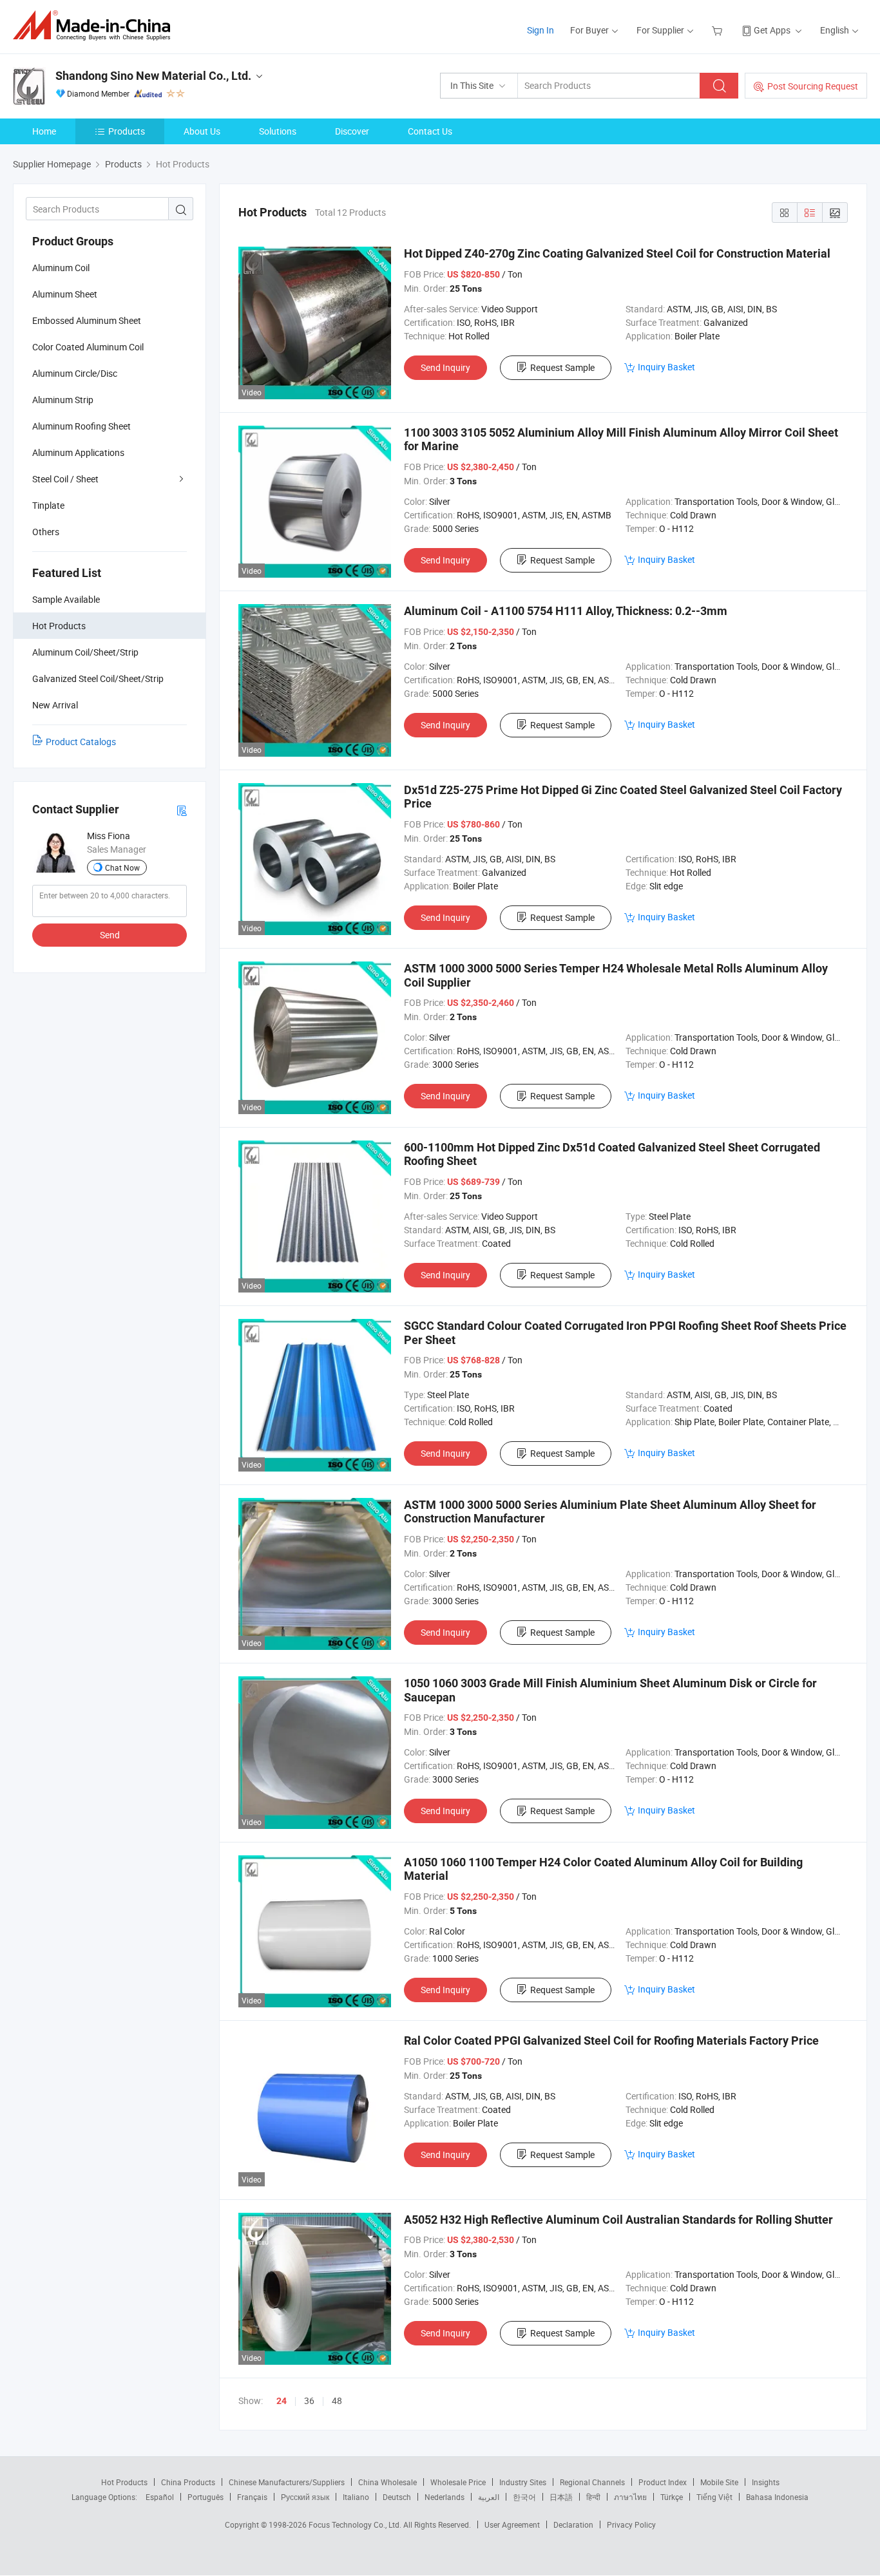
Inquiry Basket (666, 367)
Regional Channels (592, 2482)
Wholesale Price (458, 2482)
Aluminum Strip (63, 400)
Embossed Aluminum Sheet (87, 320)
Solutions (278, 131)
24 (282, 2401)
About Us (202, 131)
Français (252, 2497)
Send (110, 935)
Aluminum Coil (61, 268)
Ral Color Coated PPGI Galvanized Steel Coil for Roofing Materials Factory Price (611, 2041)
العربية (489, 2497)
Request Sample (562, 367)
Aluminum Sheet (65, 294)
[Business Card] (182, 810)
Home (44, 131)
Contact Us (430, 131)
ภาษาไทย (630, 2497)
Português (206, 2497)
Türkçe (672, 2497)
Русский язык (305, 2497)
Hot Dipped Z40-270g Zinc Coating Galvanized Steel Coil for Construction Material (617, 253)
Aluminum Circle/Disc (75, 373)
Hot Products (124, 2482)
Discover (352, 131)
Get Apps (772, 30)
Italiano (356, 2497)
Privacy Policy (631, 2524)
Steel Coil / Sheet (65, 479)
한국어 (524, 2497)
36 (309, 2401)
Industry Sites (523, 2482)
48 (337, 2401)
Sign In (540, 30)
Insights (766, 2482)
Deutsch (397, 2497)
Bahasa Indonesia (777, 2497)
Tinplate (48, 505)
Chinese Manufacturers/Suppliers (287, 2482)
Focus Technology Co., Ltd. (356, 2524)
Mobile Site (719, 2482)
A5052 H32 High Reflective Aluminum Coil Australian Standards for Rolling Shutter (618, 2220)
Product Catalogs (81, 742)
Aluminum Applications (78, 452)
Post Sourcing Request (813, 86)
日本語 (561, 2497)
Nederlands (445, 2497)
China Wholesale (387, 2482)
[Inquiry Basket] (719, 30)
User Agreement (512, 2524)
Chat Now (122, 867)
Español (160, 2497)
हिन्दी (593, 2497)
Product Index (663, 2482)
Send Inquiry (445, 367)
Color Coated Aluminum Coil (88, 347)
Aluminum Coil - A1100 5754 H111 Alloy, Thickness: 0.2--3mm (566, 611)
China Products (188, 2482)
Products (127, 131)
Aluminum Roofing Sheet (81, 426)
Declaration (573, 2524)
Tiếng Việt (714, 2497)
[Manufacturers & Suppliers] (96, 25)
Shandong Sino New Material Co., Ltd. (153, 76)
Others (46, 532)
